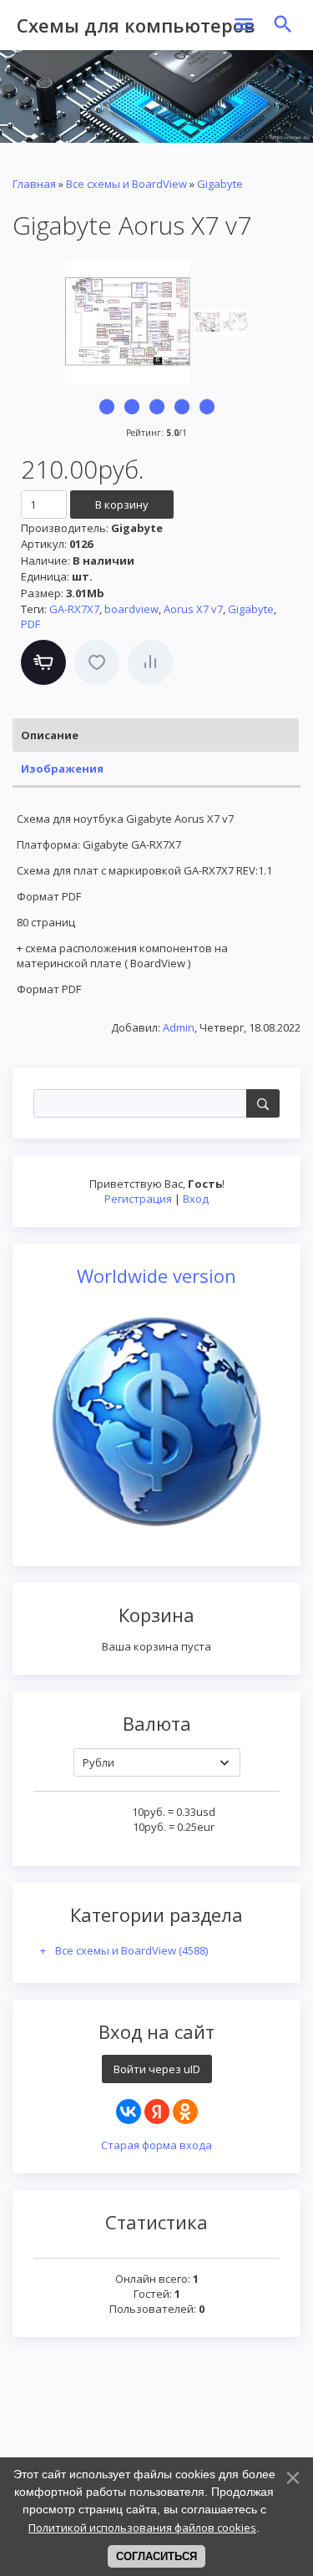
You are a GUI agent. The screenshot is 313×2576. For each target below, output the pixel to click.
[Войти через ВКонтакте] (129, 2112)
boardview (131, 609)
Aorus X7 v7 (193, 609)
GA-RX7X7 (74, 609)
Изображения (62, 768)
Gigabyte (251, 609)
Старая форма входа (156, 2145)
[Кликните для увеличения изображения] (128, 322)
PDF (30, 624)
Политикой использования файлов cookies (142, 2528)
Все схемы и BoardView (131, 1950)
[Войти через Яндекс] (157, 2112)
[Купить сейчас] (43, 662)
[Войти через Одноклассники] (185, 2112)
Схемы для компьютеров (136, 25)
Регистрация (138, 1199)
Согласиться (156, 2556)
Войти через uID (157, 2069)
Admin (179, 1027)
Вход (196, 1199)
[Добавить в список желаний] (97, 662)
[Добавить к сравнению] (150, 662)
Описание (50, 735)
